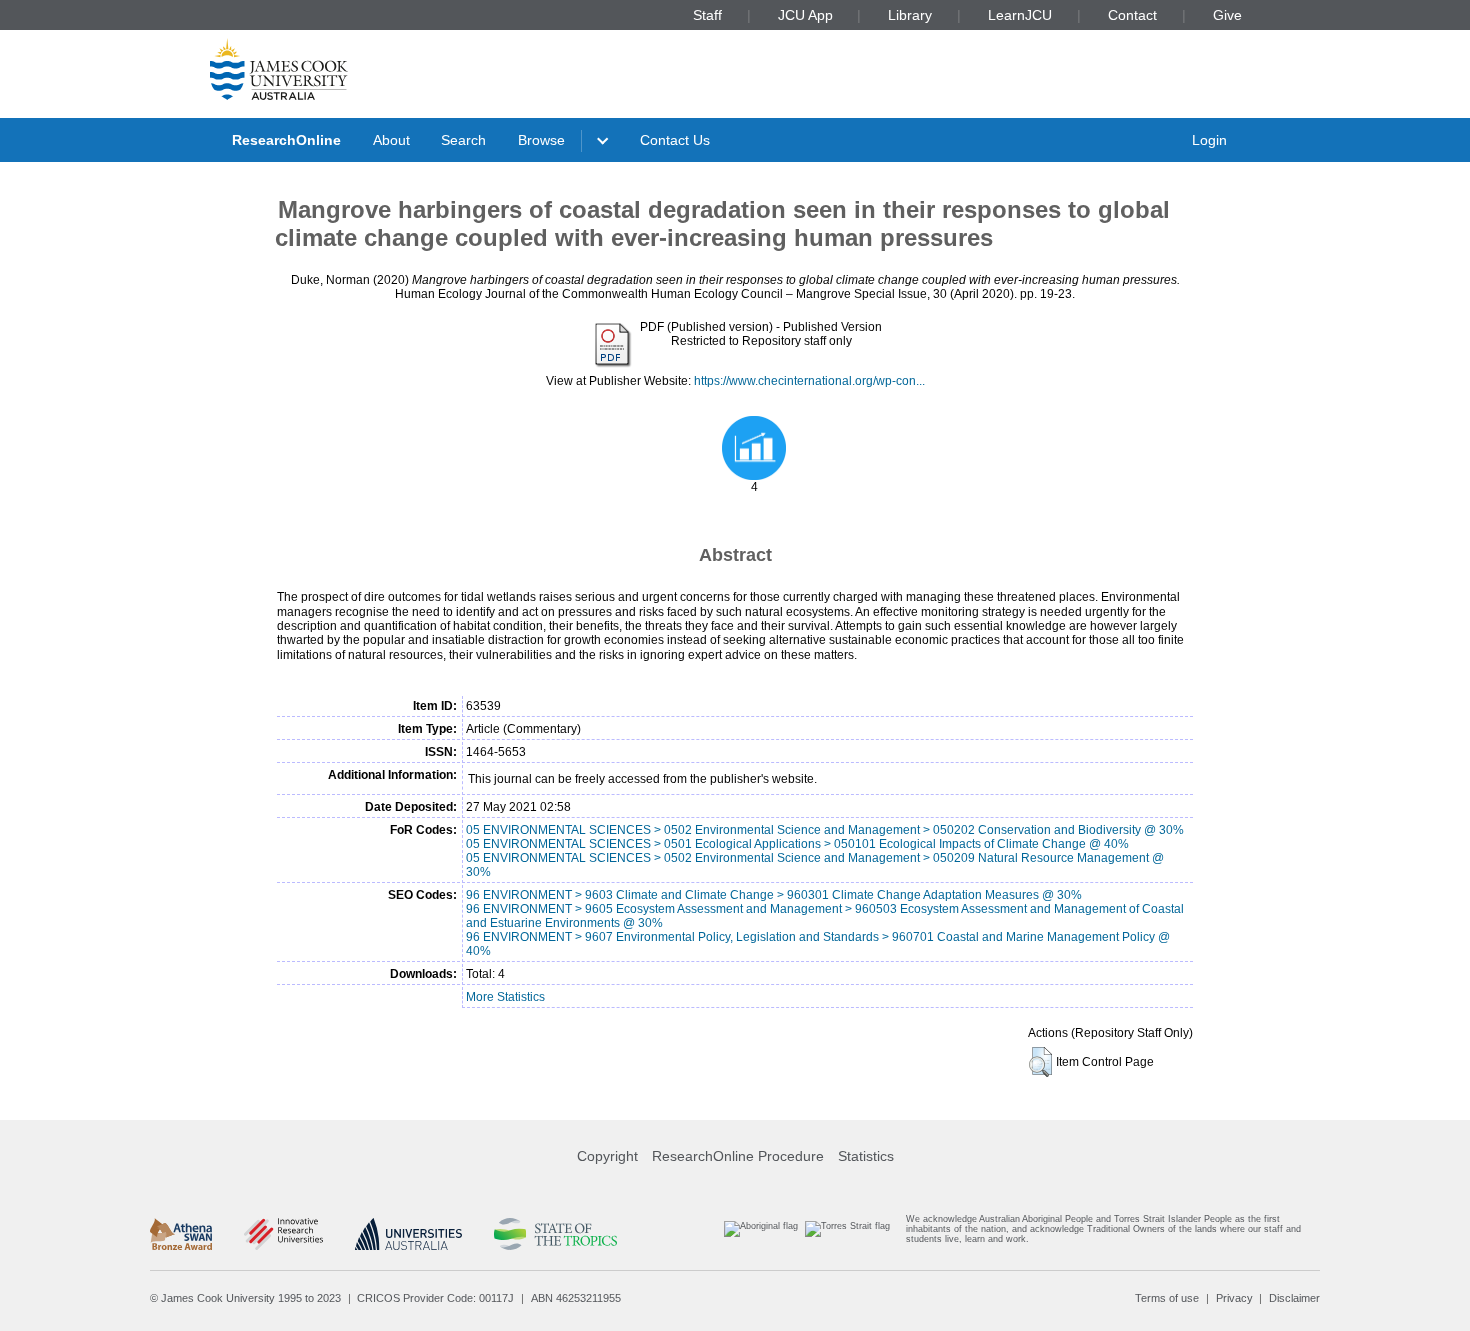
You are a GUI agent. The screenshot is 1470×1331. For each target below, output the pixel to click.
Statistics (866, 1156)
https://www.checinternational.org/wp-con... (809, 381)
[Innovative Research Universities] (283, 1234)
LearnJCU (1020, 15)
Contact (1132, 15)
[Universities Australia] (408, 1234)
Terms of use (1167, 1298)
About (391, 140)
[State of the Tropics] (555, 1234)
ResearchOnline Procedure (738, 1156)
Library (910, 15)
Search (463, 140)
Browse (541, 140)
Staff (707, 15)
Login (1209, 140)
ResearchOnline (286, 140)
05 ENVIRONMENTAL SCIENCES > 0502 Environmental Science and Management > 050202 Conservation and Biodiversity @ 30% (825, 830)
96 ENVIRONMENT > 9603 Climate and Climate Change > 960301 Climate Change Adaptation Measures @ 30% (774, 895)
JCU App (805, 15)
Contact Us (675, 140)
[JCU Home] (279, 69)
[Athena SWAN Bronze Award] (181, 1234)
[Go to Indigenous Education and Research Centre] (761, 1233)
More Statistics (505, 997)
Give (1227, 15)
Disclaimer (1294, 1298)
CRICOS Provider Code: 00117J (435, 1298)
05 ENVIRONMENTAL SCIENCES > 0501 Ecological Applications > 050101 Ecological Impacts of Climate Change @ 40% (797, 844)
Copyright (607, 1156)
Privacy (1234, 1298)
